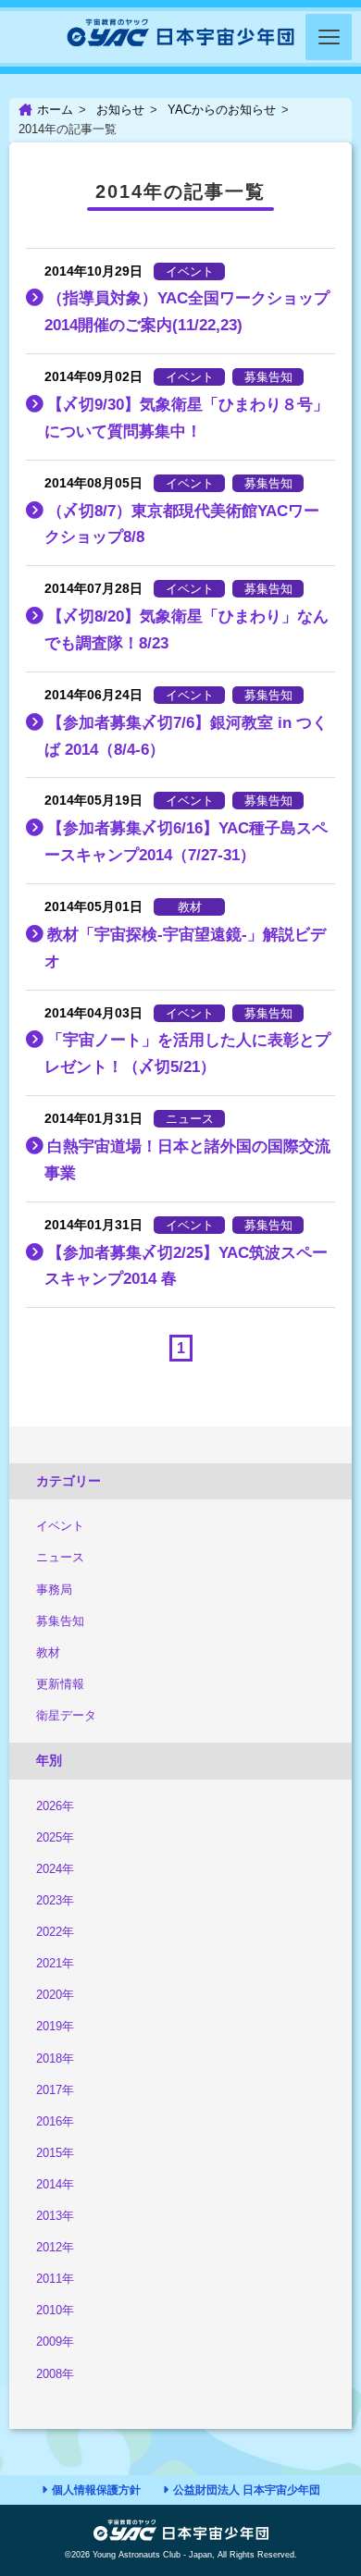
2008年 (55, 2374)
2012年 (55, 2247)
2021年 (55, 1963)
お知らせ (120, 110)
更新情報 (60, 1684)
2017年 (55, 2090)
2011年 (55, 2279)
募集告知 (60, 1621)
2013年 (55, 2216)
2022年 (55, 1932)
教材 (48, 1652)
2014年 (55, 2184)
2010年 (55, 2310)
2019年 (55, 2026)
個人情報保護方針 (96, 2490)
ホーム (55, 110)
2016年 (55, 2121)
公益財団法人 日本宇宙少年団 (247, 2490)
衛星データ (66, 1715)
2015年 (55, 2153)
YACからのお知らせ (222, 110)
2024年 (55, 1869)
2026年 (55, 1806)
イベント (60, 1526)
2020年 (55, 1995)
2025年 (55, 1837)
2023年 (55, 1900)
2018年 (55, 2058)
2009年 (55, 2342)
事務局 (54, 1590)
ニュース (60, 1557)
